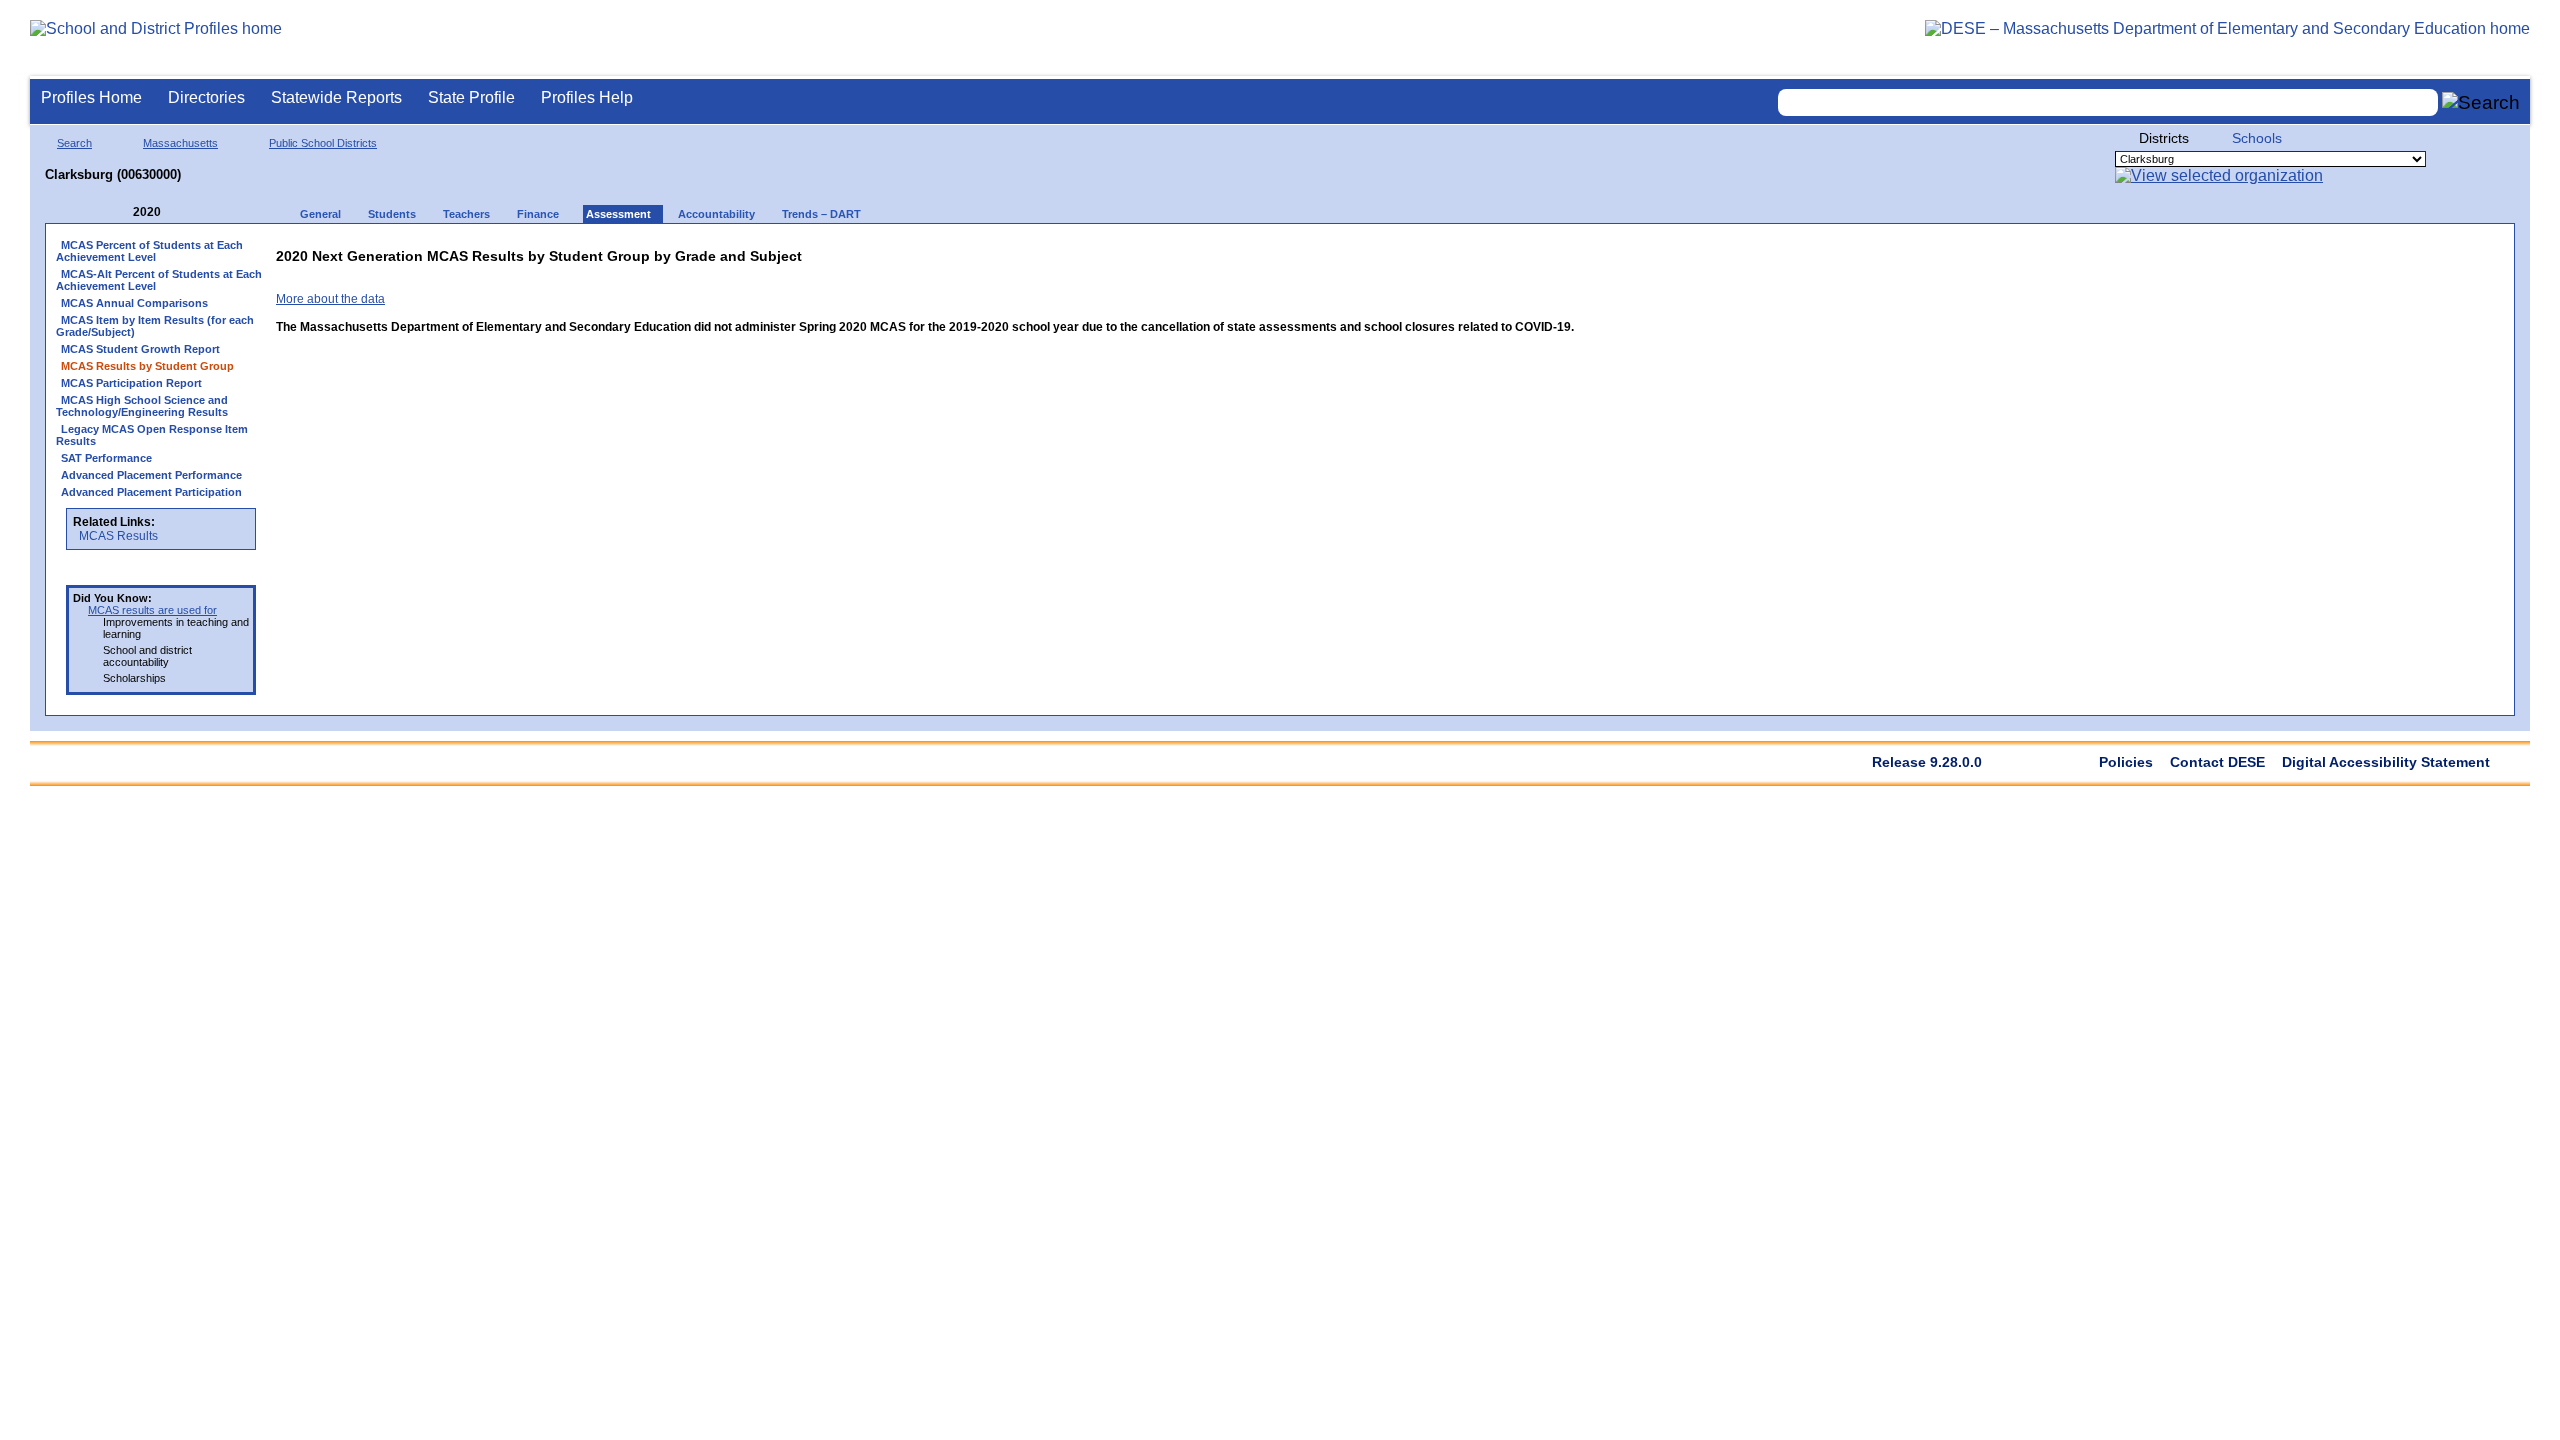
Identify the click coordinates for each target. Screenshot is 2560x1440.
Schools (2257, 138)
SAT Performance (106, 458)
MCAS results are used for (152, 610)
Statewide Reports (336, 97)
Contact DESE (2217, 762)
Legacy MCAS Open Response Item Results (152, 435)
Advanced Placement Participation (151, 492)
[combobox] (2108, 102)
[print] (1448, 251)
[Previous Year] (119, 212)
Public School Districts (323, 143)
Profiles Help (587, 97)
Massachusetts (180, 143)
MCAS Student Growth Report (140, 349)
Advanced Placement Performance (151, 475)
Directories (206, 97)
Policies (2126, 762)
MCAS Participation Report (131, 383)
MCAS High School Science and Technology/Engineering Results (142, 406)
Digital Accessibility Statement (2386, 762)
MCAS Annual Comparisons (134, 303)
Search (74, 143)
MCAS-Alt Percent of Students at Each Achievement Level (159, 280)
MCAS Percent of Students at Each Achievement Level (149, 251)
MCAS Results (118, 536)
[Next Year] (188, 212)
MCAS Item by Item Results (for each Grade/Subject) (155, 326)
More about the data (330, 299)
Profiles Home (91, 97)
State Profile (471, 97)
